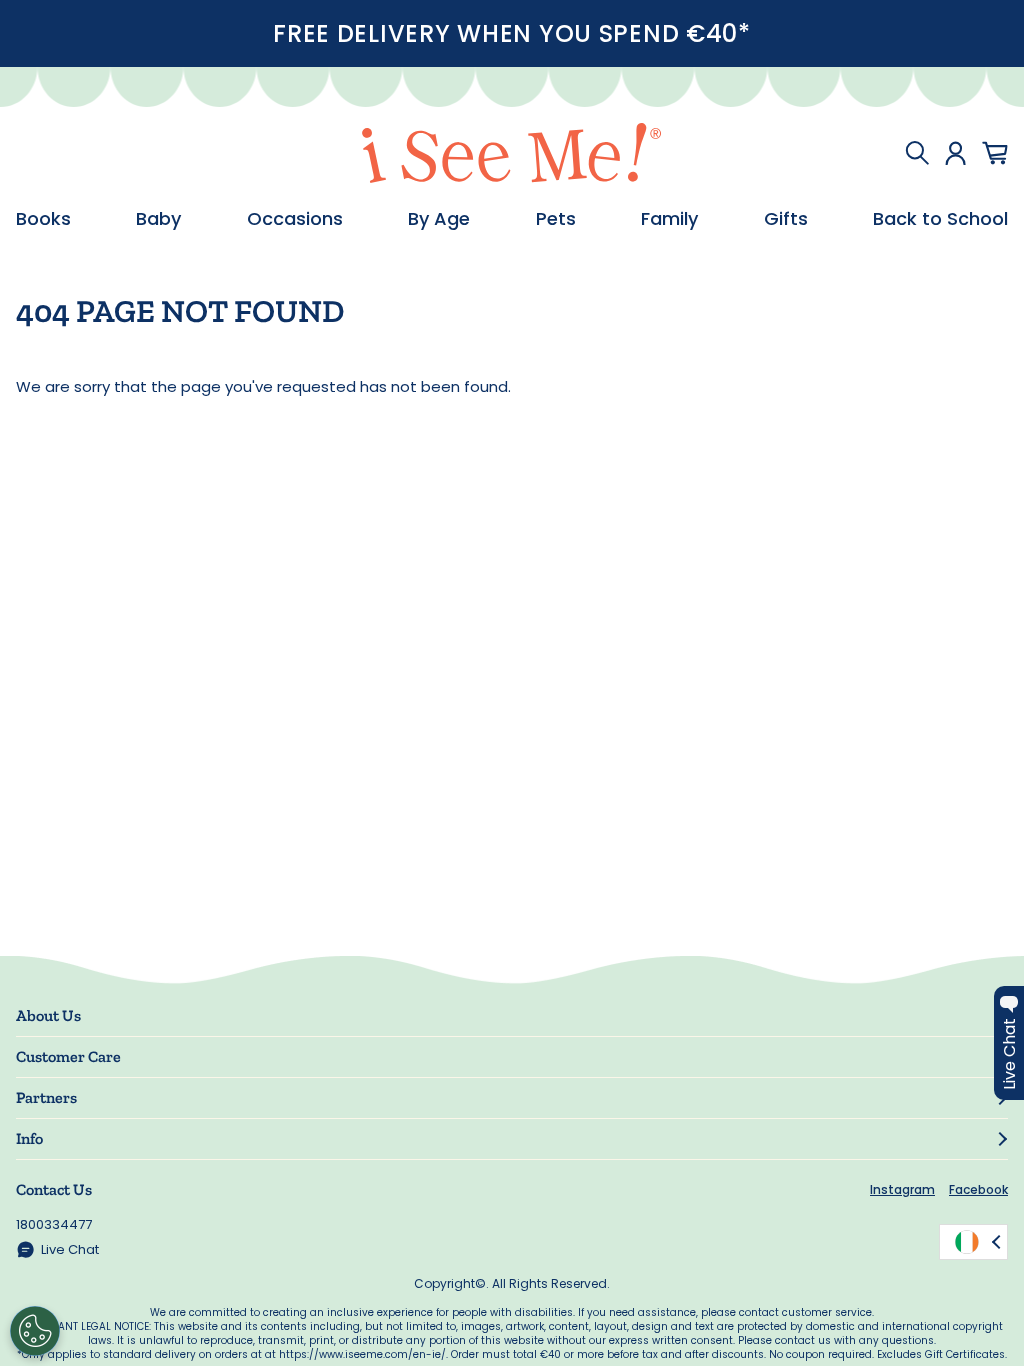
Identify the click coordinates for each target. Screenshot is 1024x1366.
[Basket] (995, 153)
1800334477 (54, 1224)
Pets (556, 219)
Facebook (978, 1189)
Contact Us (54, 1189)
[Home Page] (512, 153)
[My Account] (955, 153)
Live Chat (70, 1249)
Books (43, 219)
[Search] (917, 153)
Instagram (902, 1189)
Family (669, 219)
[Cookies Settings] (35, 1331)
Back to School (940, 219)
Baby (158, 219)
